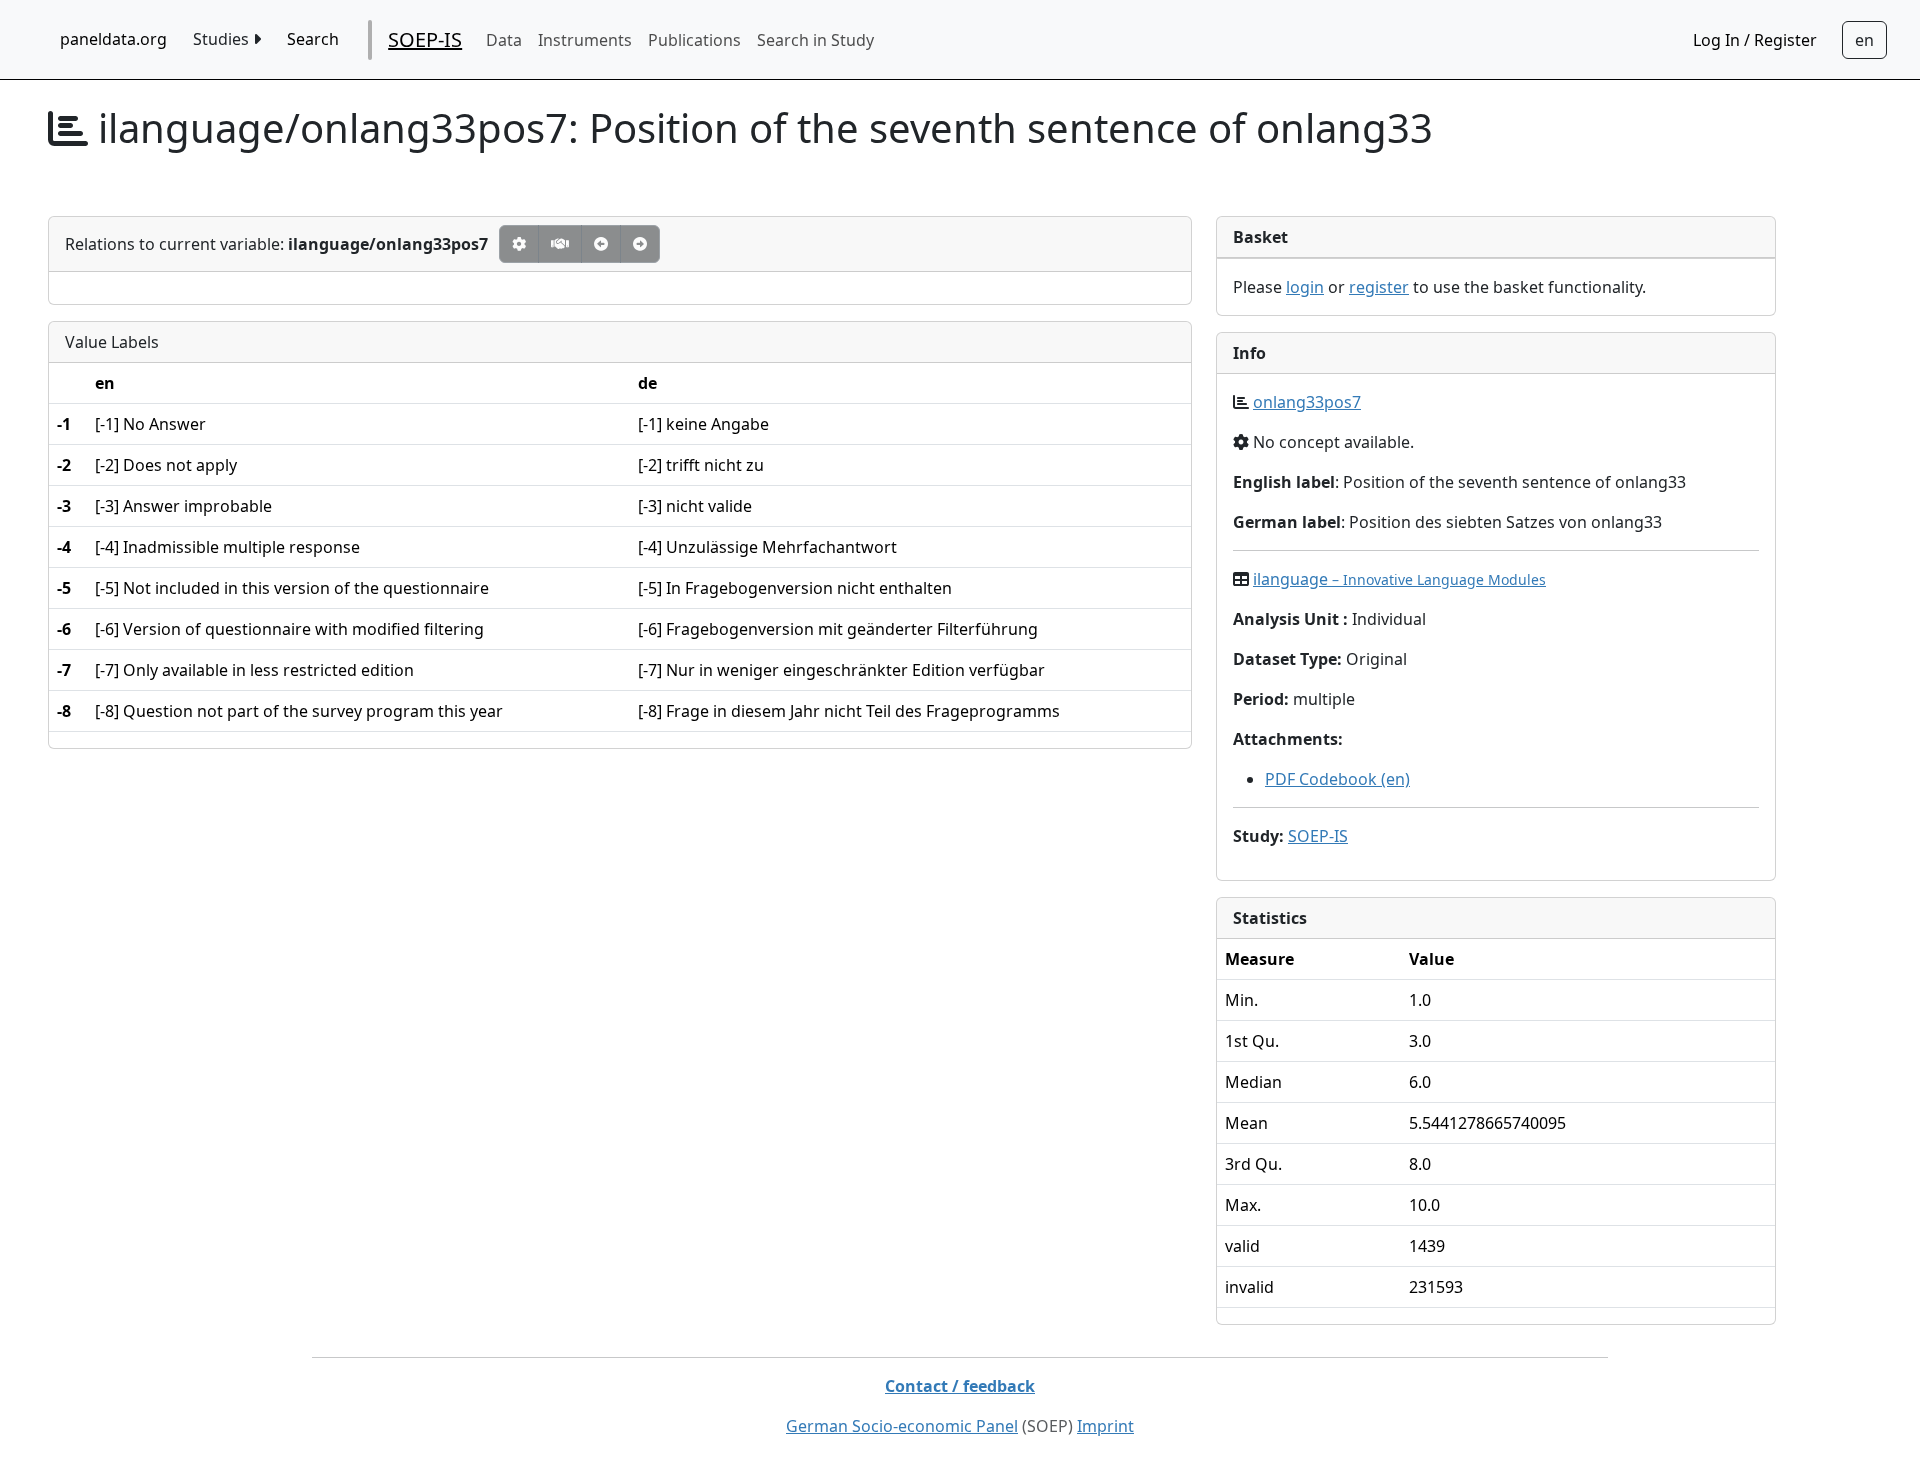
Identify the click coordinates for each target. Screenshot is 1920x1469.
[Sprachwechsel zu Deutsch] (1864, 40)
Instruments (585, 40)
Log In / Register (1755, 40)
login (1305, 287)
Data (504, 40)
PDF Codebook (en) (1337, 779)
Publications (694, 40)
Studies (223, 39)
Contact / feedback (960, 1386)
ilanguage (1399, 579)
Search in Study (815, 40)
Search (313, 39)
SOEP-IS (425, 39)
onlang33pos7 (1307, 402)
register (1379, 287)
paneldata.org (113, 39)
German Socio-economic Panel (902, 1426)
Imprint (1105, 1426)
